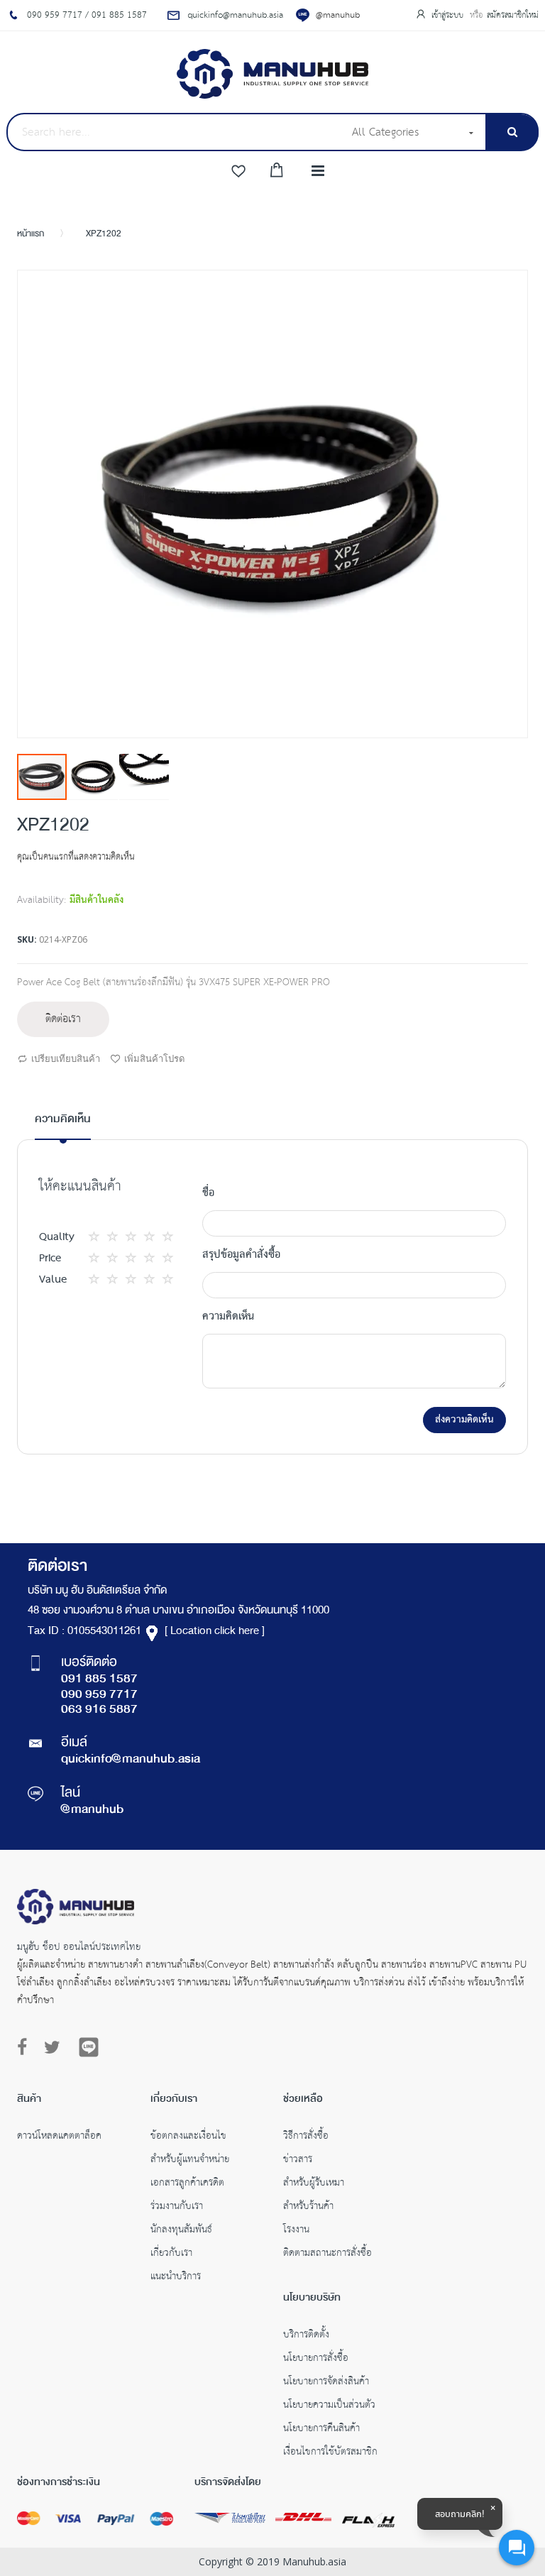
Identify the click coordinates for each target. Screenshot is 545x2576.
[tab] (63, 1125)
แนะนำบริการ (176, 2278)
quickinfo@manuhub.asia (131, 1760)
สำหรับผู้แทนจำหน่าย (190, 2161)
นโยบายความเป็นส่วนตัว (329, 2406)
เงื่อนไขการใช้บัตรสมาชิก (330, 2453)
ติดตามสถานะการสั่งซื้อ (327, 2254)
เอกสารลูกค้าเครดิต (187, 2184)
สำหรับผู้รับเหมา (314, 2184)
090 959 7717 (99, 1695)
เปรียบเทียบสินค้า (66, 1058)
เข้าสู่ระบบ (449, 15)
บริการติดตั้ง (306, 2336)
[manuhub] (272, 74)
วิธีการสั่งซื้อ (306, 2137)
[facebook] (26, 2048)
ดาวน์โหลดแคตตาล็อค (59, 2137)
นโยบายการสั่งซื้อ (316, 2359)
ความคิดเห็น (63, 1120)
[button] (94, 777)
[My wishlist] (238, 172)
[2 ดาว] (107, 1237)
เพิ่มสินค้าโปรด (154, 1058)
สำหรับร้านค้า (308, 2208)
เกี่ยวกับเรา (171, 2254)
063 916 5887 (99, 1710)
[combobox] (175, 132)
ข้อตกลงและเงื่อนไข (188, 2137)
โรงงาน (296, 2231)
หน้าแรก (31, 234)
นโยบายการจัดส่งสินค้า (326, 2383)
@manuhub (338, 15)
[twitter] (52, 2048)
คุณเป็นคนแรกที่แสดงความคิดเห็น (76, 857)
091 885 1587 (99, 1679)
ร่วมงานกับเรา (177, 2208)
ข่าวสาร (298, 2161)
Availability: (42, 900)
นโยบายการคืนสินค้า (321, 2430)
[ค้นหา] (512, 132)
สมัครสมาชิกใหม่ (513, 15)
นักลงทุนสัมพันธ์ (181, 2231)
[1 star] (98, 1237)
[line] (89, 2047)
